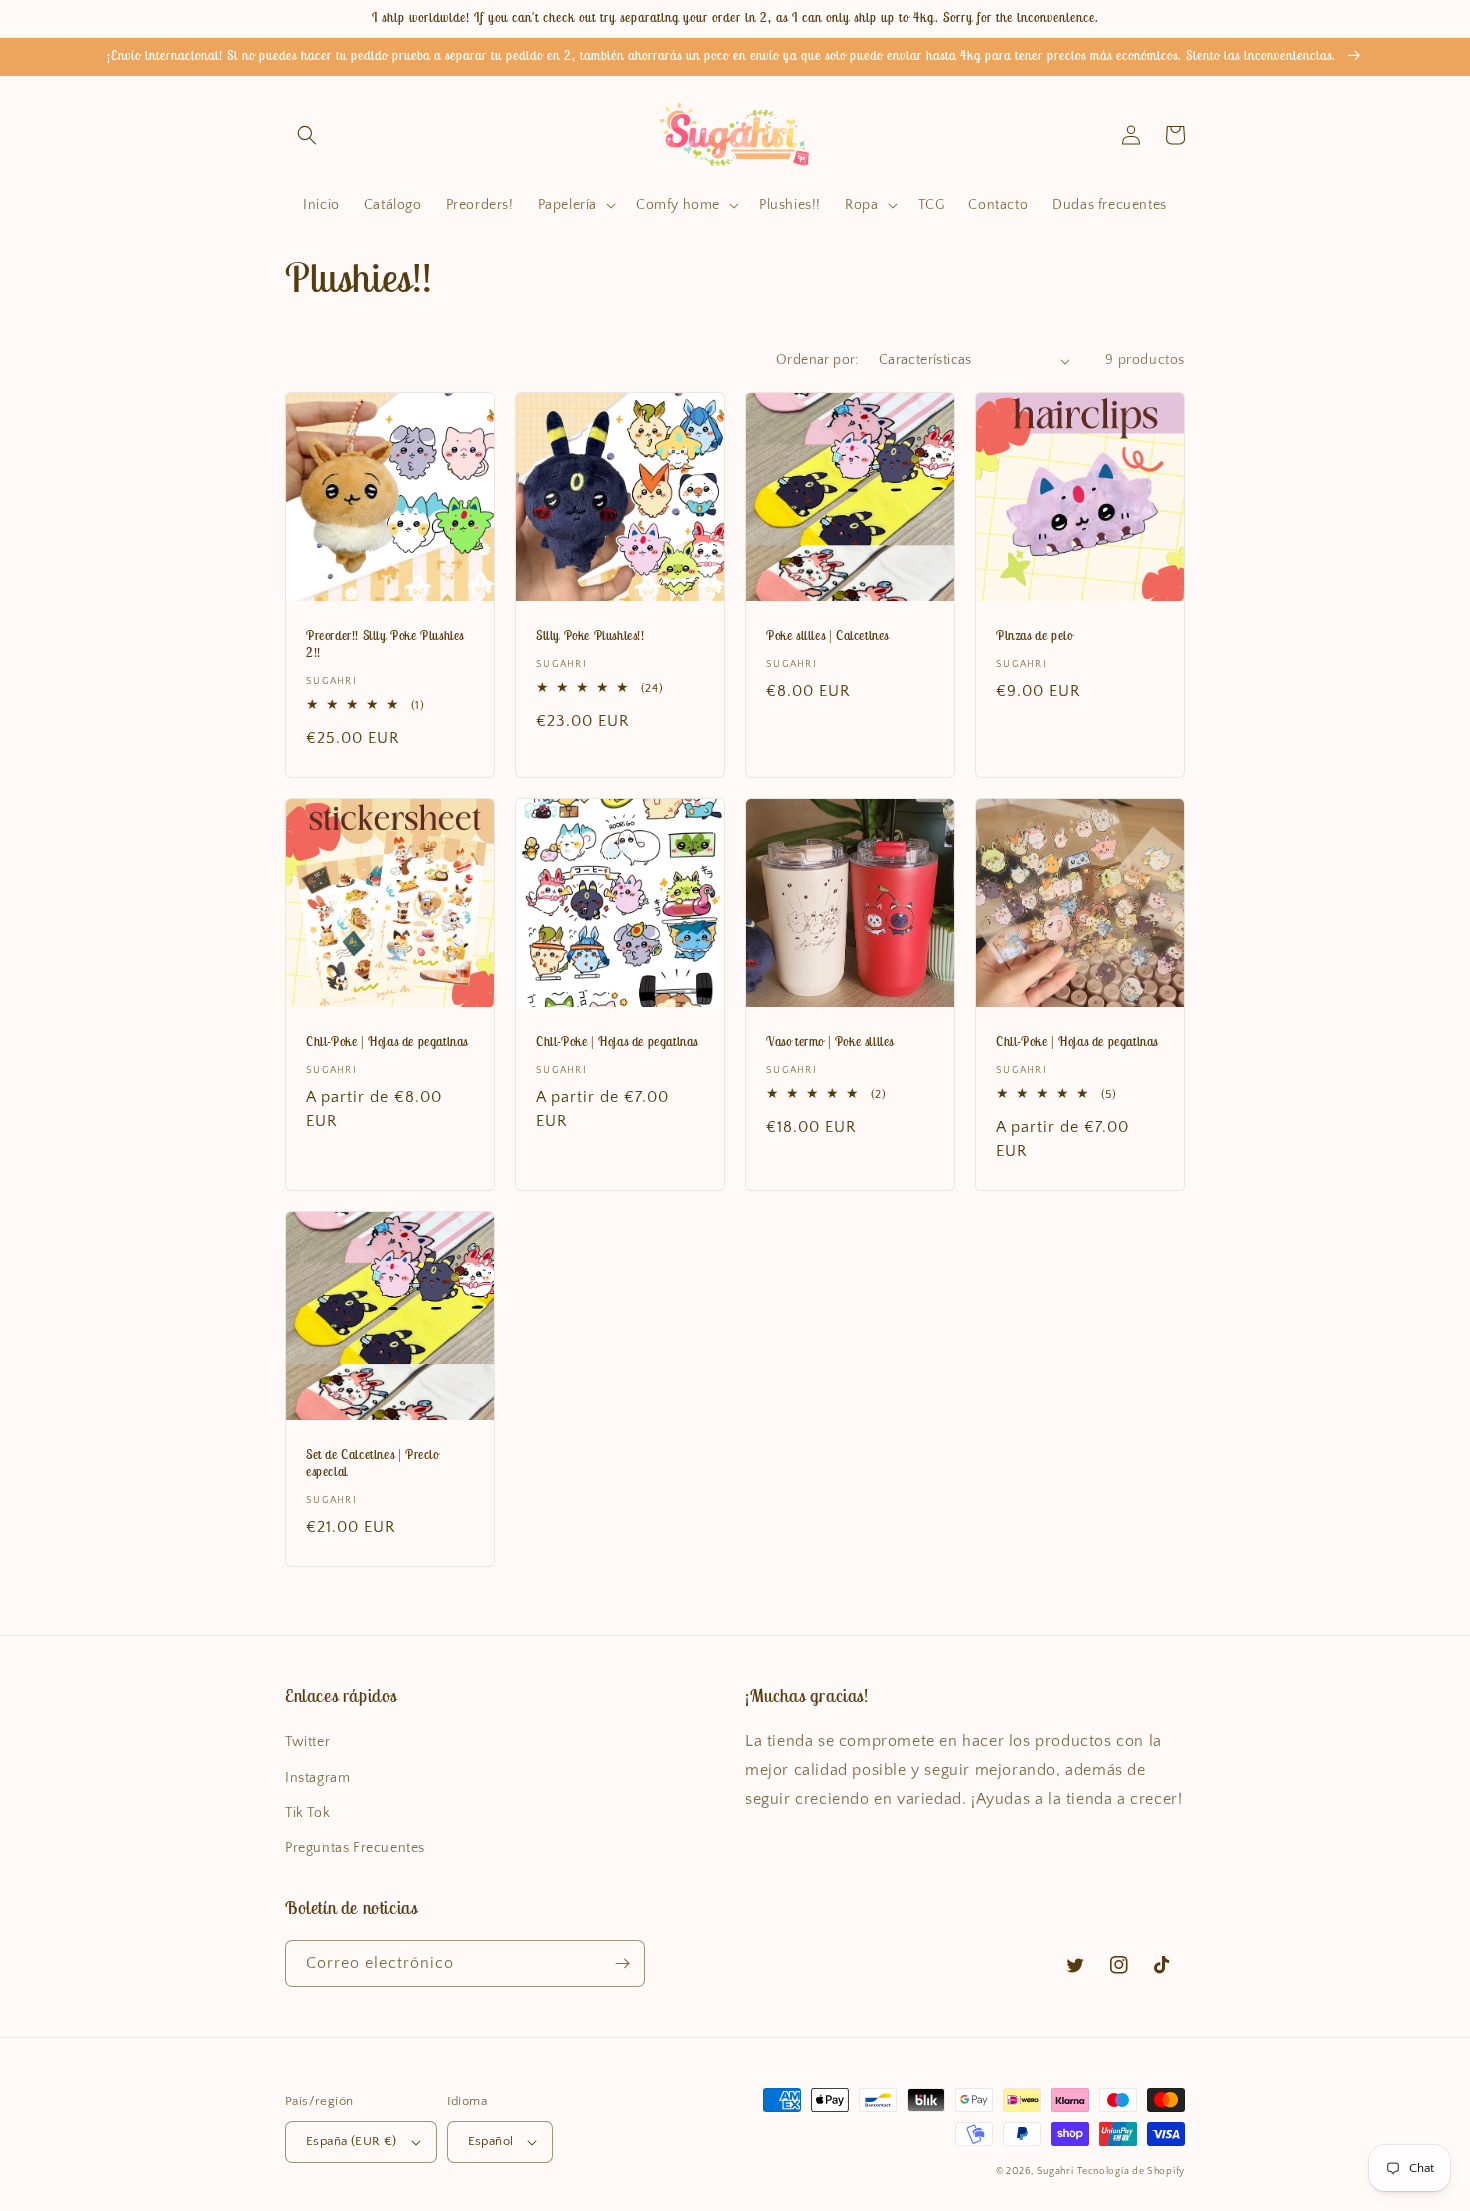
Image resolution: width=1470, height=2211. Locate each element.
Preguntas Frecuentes (355, 1848)
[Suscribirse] (622, 1963)
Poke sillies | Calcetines (827, 636)
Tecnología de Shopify (1131, 2171)
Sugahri (1055, 2171)
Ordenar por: (817, 360)
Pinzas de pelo (1034, 636)
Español (491, 2141)
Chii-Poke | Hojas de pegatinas (387, 1042)
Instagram (317, 1778)
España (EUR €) (351, 2141)
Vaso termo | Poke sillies (830, 1042)
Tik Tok (307, 1813)
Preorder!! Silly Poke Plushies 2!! (385, 644)
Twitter (307, 1742)
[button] (307, 135)
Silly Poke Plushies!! (590, 636)
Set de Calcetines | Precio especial (372, 1463)
